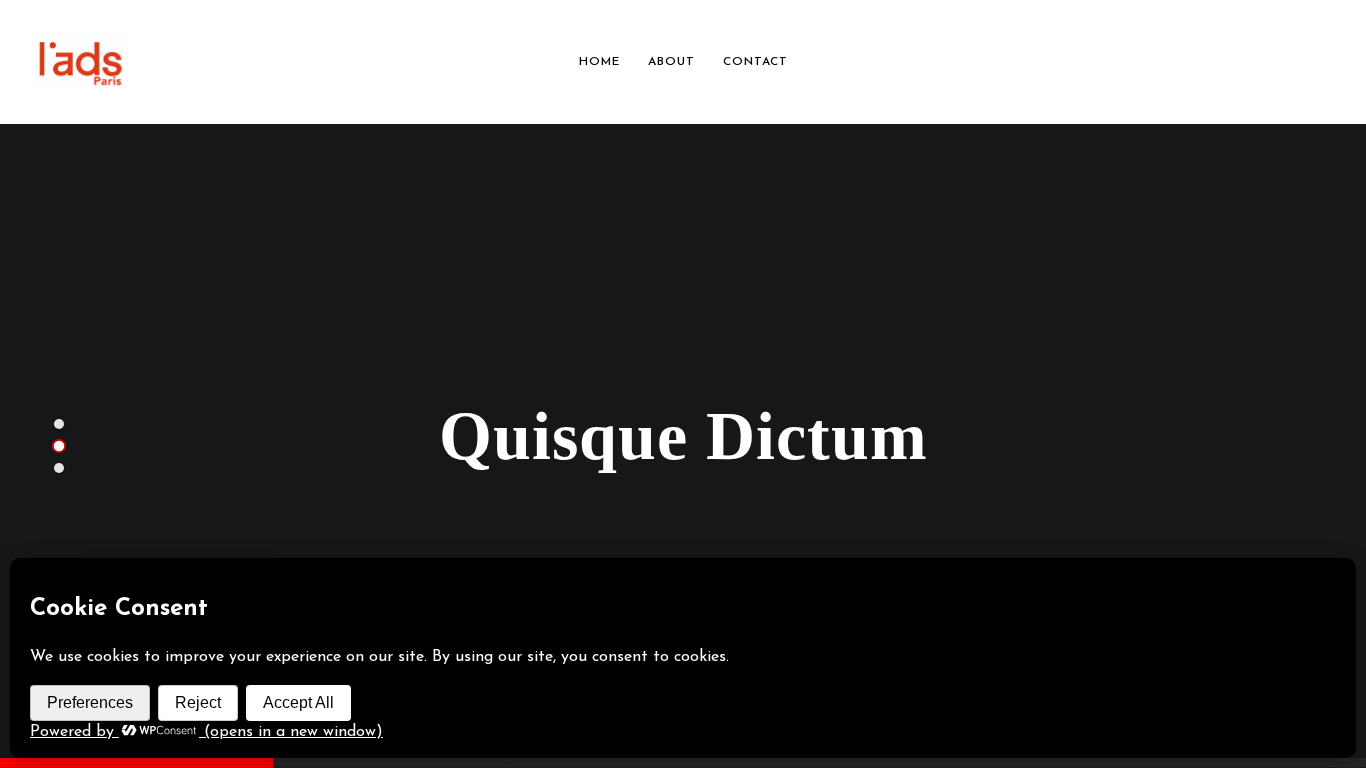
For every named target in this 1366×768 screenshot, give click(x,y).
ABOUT (671, 62)
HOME (599, 62)
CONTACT (755, 62)
